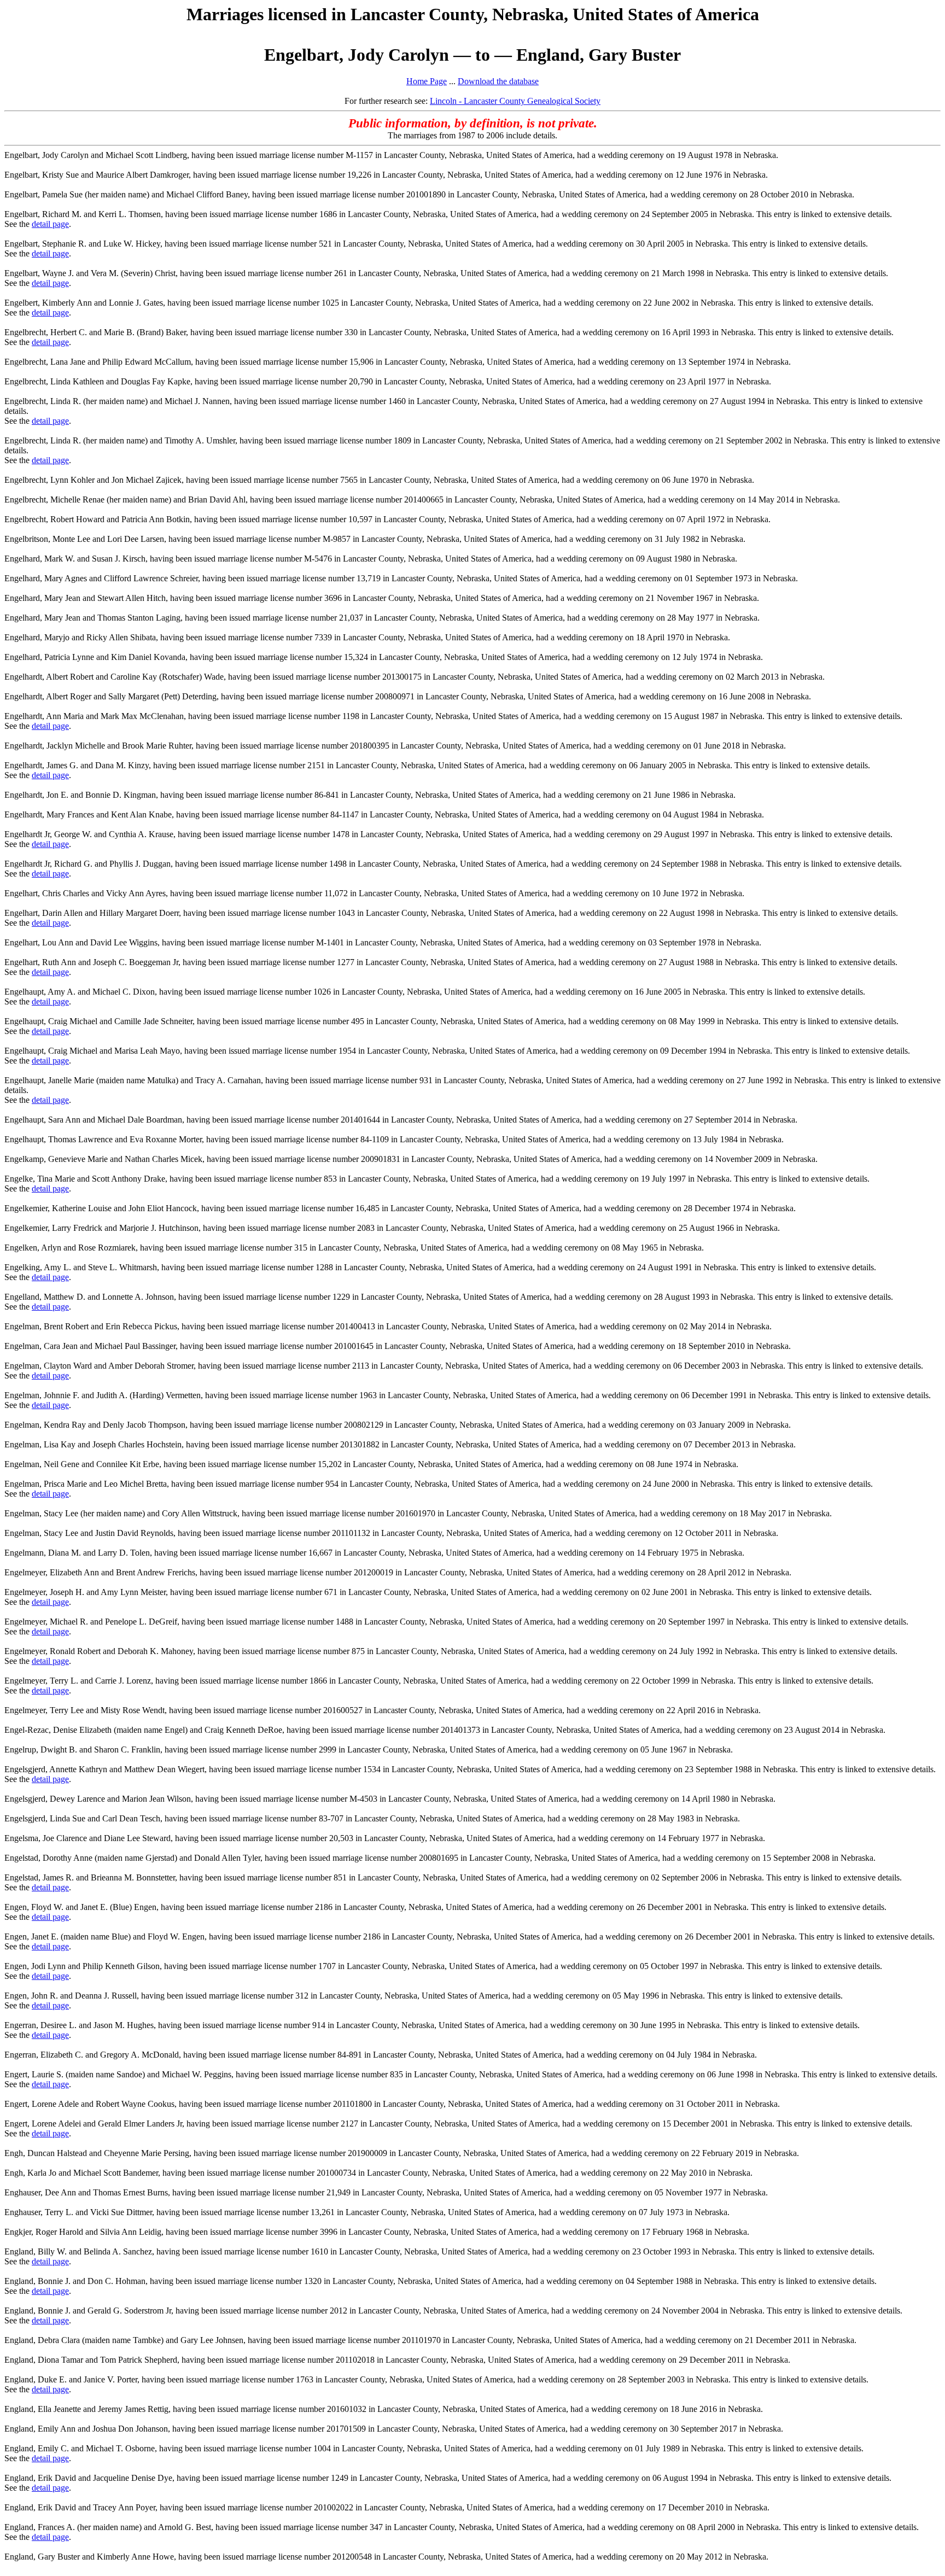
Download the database (498, 81)
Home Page (427, 81)
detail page (50, 224)
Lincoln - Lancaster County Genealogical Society (515, 101)
